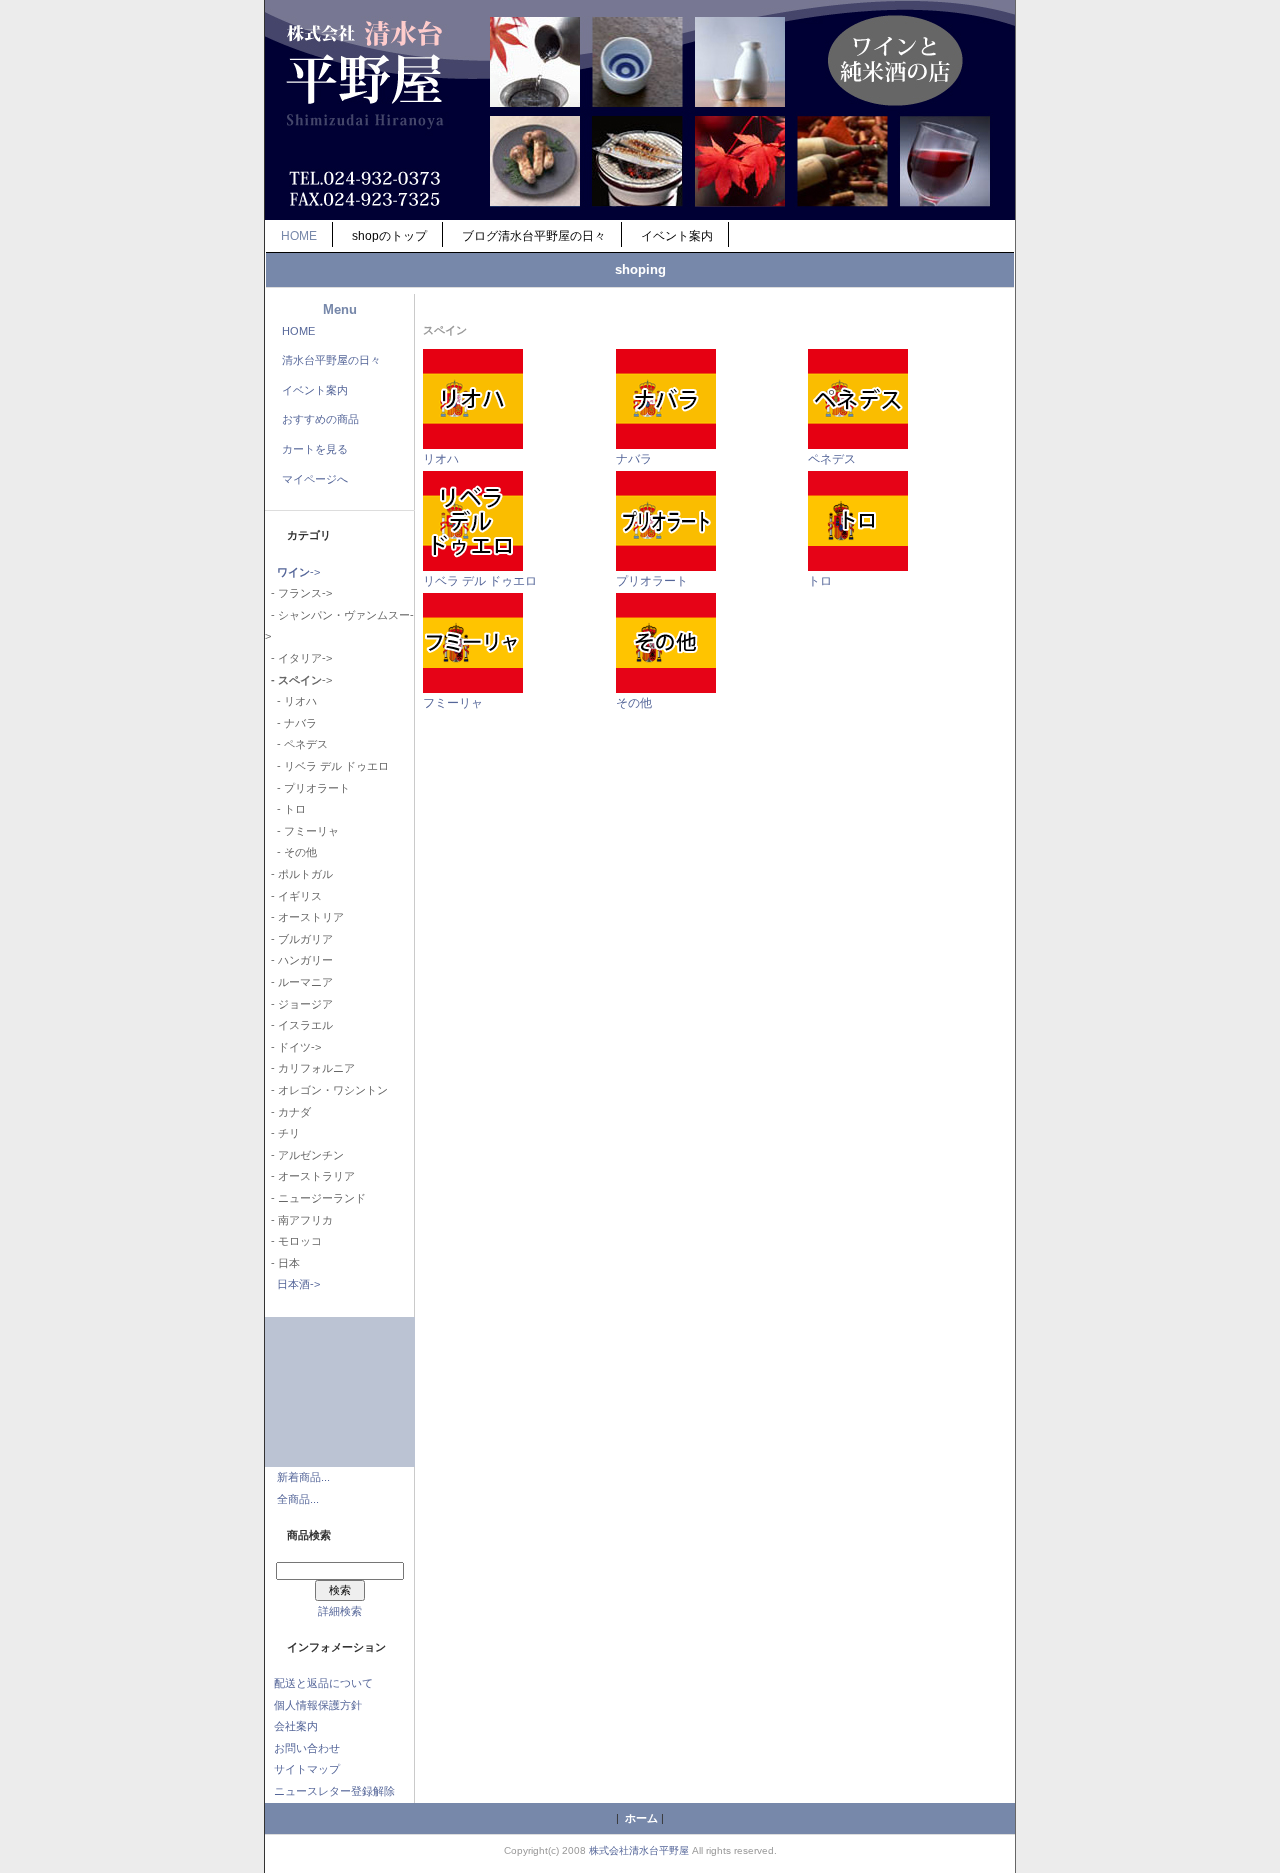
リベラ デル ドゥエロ (480, 581)
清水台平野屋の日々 (331, 360)
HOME (299, 236)
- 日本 (282, 1263)
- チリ (282, 1133)
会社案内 (296, 1726)
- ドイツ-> (293, 1047)
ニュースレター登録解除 (334, 1791)
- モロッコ (293, 1241)
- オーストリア (304, 917)
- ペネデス (296, 744)
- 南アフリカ (299, 1220)
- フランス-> (298, 593)
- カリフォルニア (310, 1068)
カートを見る (315, 449)
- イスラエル (299, 1025)
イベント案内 (677, 236)
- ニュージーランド (315, 1198)
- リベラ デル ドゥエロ (327, 766)
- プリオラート (307, 788)
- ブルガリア (299, 939)
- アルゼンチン (304, 1155)
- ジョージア (299, 1004)
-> (298, 572)
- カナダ (288, 1112)
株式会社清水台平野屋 (639, 1850)
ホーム (641, 1818)
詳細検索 (340, 1611)
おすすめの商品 (320, 419)
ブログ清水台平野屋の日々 (534, 236)
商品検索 (309, 1535)
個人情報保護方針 (318, 1705)
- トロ (285, 809)
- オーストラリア (310, 1176)
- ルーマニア (299, 982)
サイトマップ (307, 1769)
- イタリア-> (298, 658)
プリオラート (652, 581)
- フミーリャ (302, 831)
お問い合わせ (307, 1748)
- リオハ (291, 701)
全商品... (298, 1499)
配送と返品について (323, 1683)
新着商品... (303, 1477)
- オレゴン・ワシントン (326, 1090)
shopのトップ (389, 236)
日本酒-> (298, 1284)
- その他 (291, 852)
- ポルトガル (299, 874)
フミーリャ (453, 703)
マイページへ (315, 479)
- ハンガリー (299, 960)
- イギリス (293, 896)
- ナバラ (291, 723)
